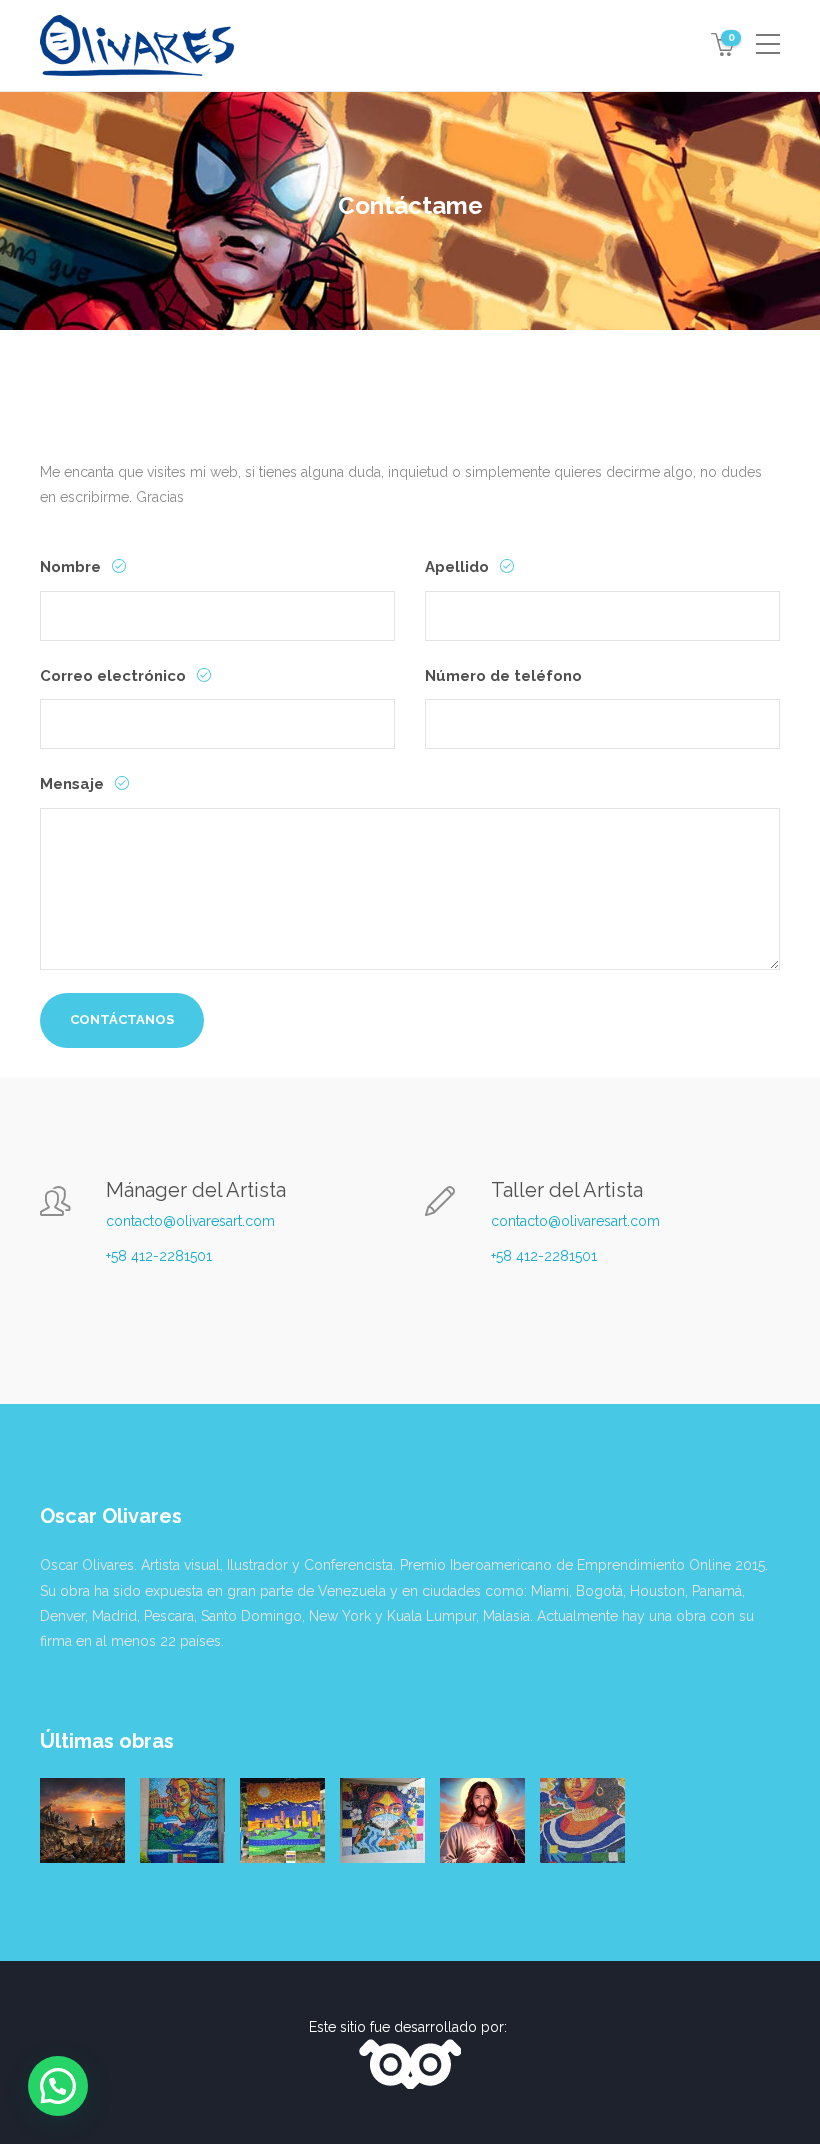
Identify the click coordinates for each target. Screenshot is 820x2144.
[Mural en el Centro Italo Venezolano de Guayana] (182, 1820)
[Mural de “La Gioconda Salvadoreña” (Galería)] (582, 1820)
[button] (58, 2086)
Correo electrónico (115, 676)
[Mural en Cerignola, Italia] (382, 1820)
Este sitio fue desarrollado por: (410, 2027)
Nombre (72, 567)
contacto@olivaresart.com (190, 1221)
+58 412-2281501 (159, 1256)
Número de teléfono (503, 676)
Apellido (459, 567)
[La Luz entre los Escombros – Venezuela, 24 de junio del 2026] (82, 1820)
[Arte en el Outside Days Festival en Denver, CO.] (282, 1820)
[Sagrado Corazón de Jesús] (482, 1820)
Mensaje (74, 784)
